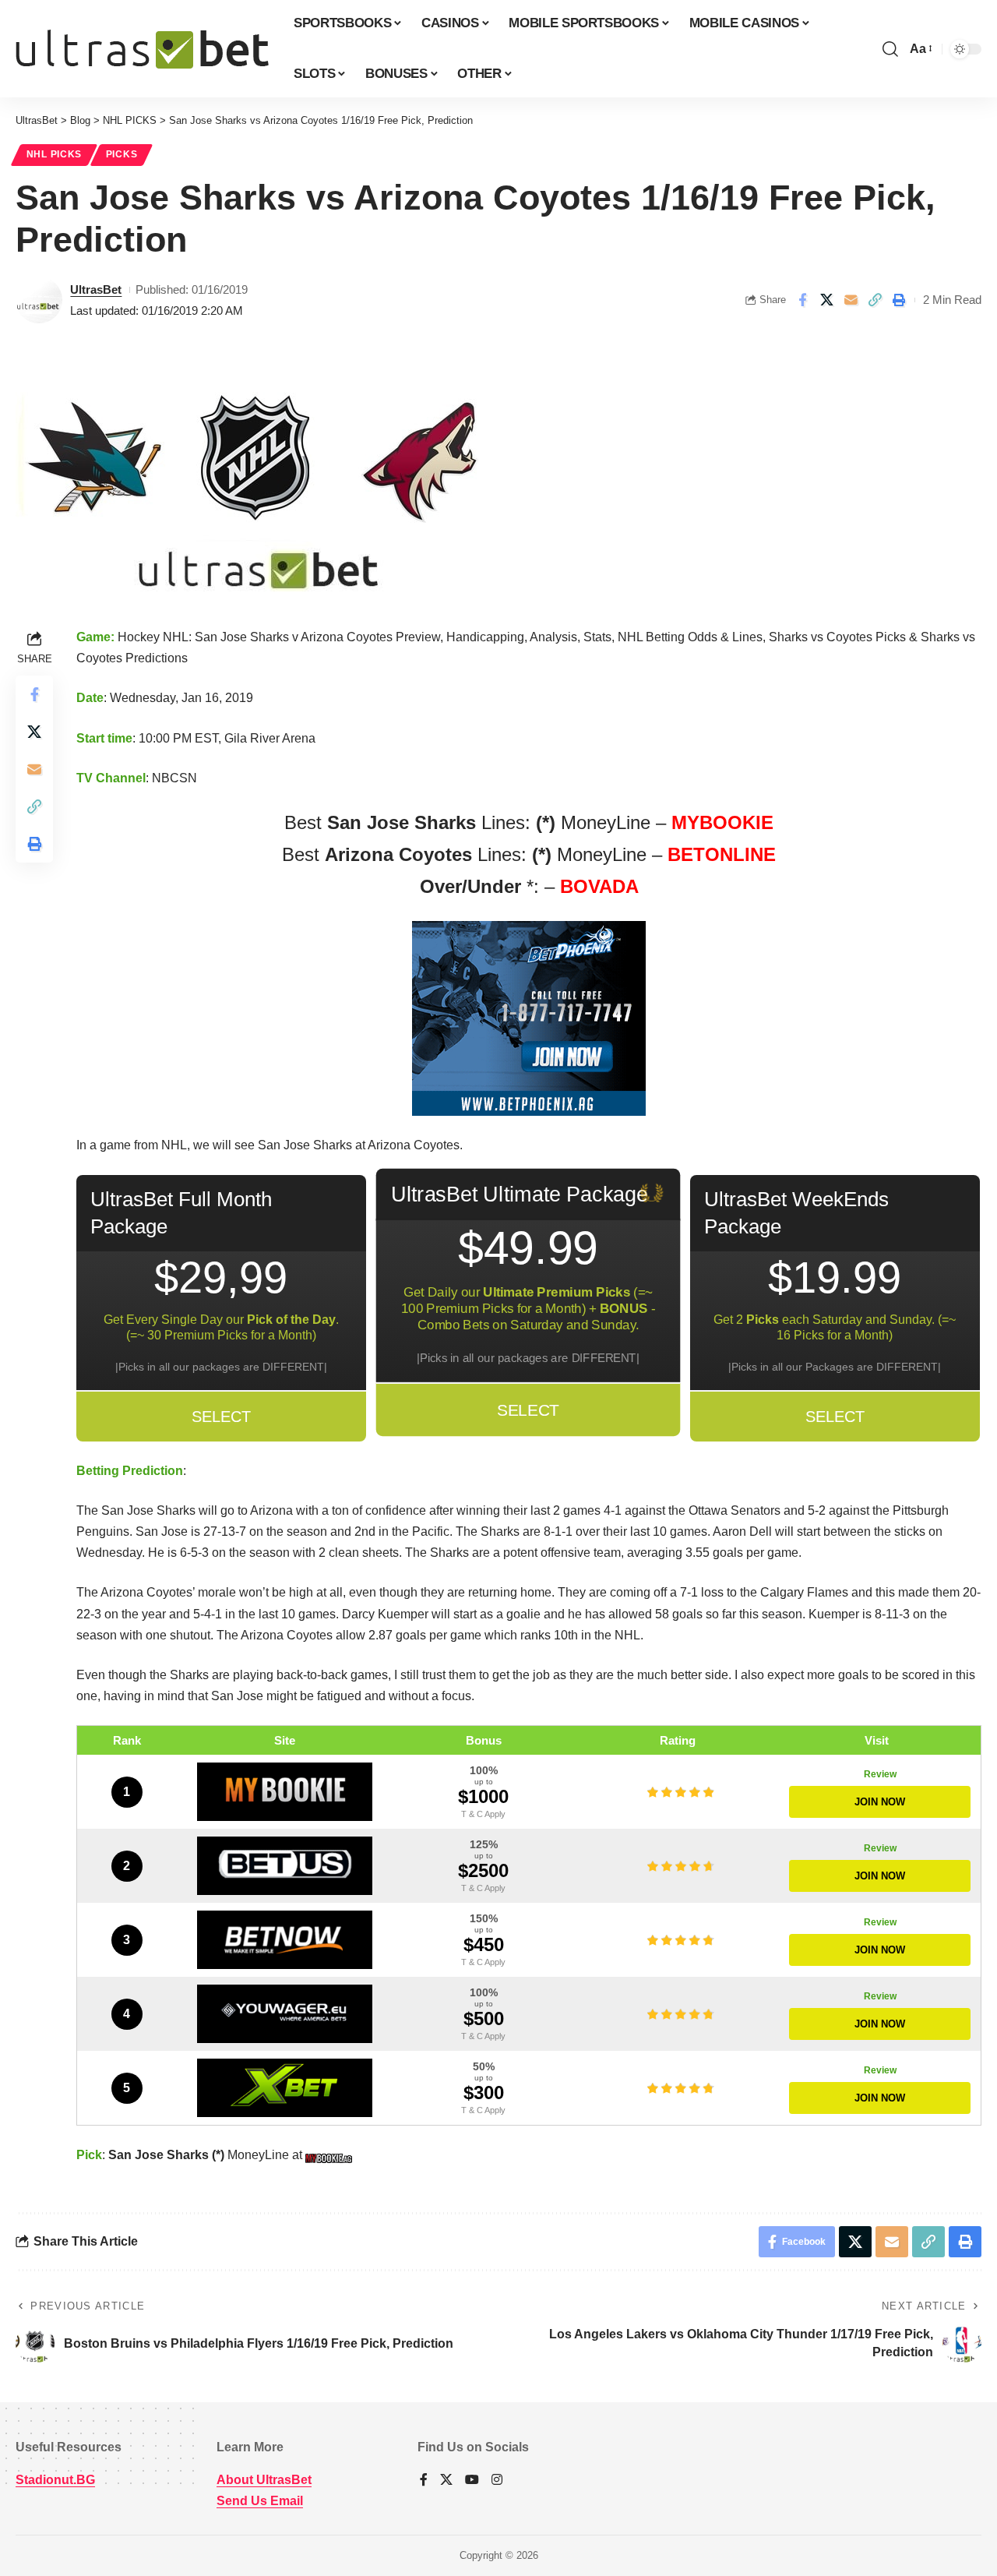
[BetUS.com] (285, 1866)
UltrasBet (96, 289)
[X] (446, 2481)
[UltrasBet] (142, 49)
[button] (890, 49)
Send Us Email (260, 2501)
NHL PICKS (54, 154)
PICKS (122, 154)
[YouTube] (472, 2481)
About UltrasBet (264, 2480)
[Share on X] (826, 300)
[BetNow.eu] (285, 1940)
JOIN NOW (880, 1802)
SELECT (221, 1417)
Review (880, 1774)
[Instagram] (497, 2481)
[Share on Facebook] (802, 300)
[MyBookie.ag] (285, 1792)
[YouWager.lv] (285, 2014)
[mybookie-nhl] (331, 2155)
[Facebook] (424, 2481)
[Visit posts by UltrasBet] (39, 300)
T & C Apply (483, 1814)
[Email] (851, 300)
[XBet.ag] (285, 2088)
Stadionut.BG (55, 2480)
